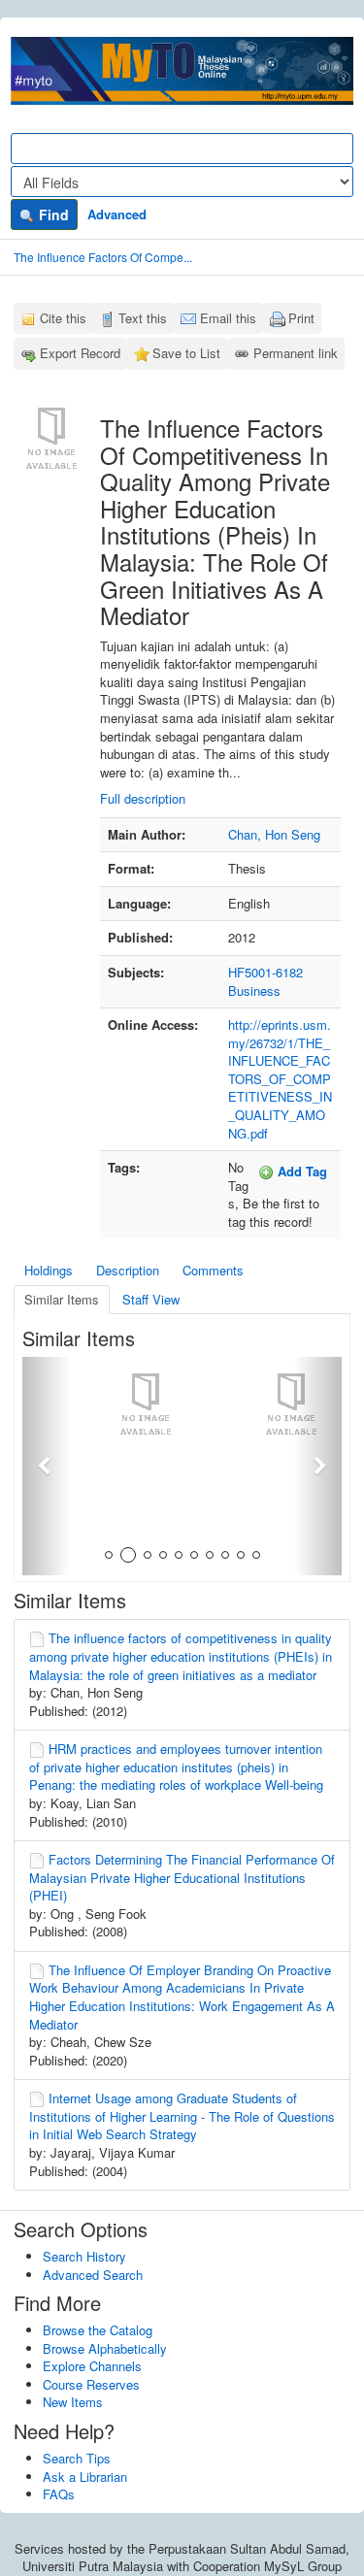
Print (301, 318)
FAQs (59, 2494)
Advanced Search (93, 2275)
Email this (228, 318)
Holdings (49, 1270)
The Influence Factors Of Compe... (103, 257)
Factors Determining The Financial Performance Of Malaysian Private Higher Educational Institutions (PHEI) (182, 1877)
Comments (213, 1270)
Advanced (117, 214)
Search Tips (77, 2458)
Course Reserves (91, 2384)
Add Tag (300, 1171)
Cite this (63, 318)
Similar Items (62, 1299)
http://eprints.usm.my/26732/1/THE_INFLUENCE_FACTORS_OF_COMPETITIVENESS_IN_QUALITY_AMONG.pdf (280, 1078)
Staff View (151, 1299)
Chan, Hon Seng (274, 834)
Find (52, 215)
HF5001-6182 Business (265, 981)
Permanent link (296, 353)
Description (128, 1270)
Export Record (80, 353)
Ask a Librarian (85, 2477)
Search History (84, 2256)
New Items (73, 2402)
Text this (143, 318)
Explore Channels (92, 2366)
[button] (46, 1466)
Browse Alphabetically (105, 2348)
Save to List (186, 353)
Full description (143, 798)
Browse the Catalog (98, 2330)
